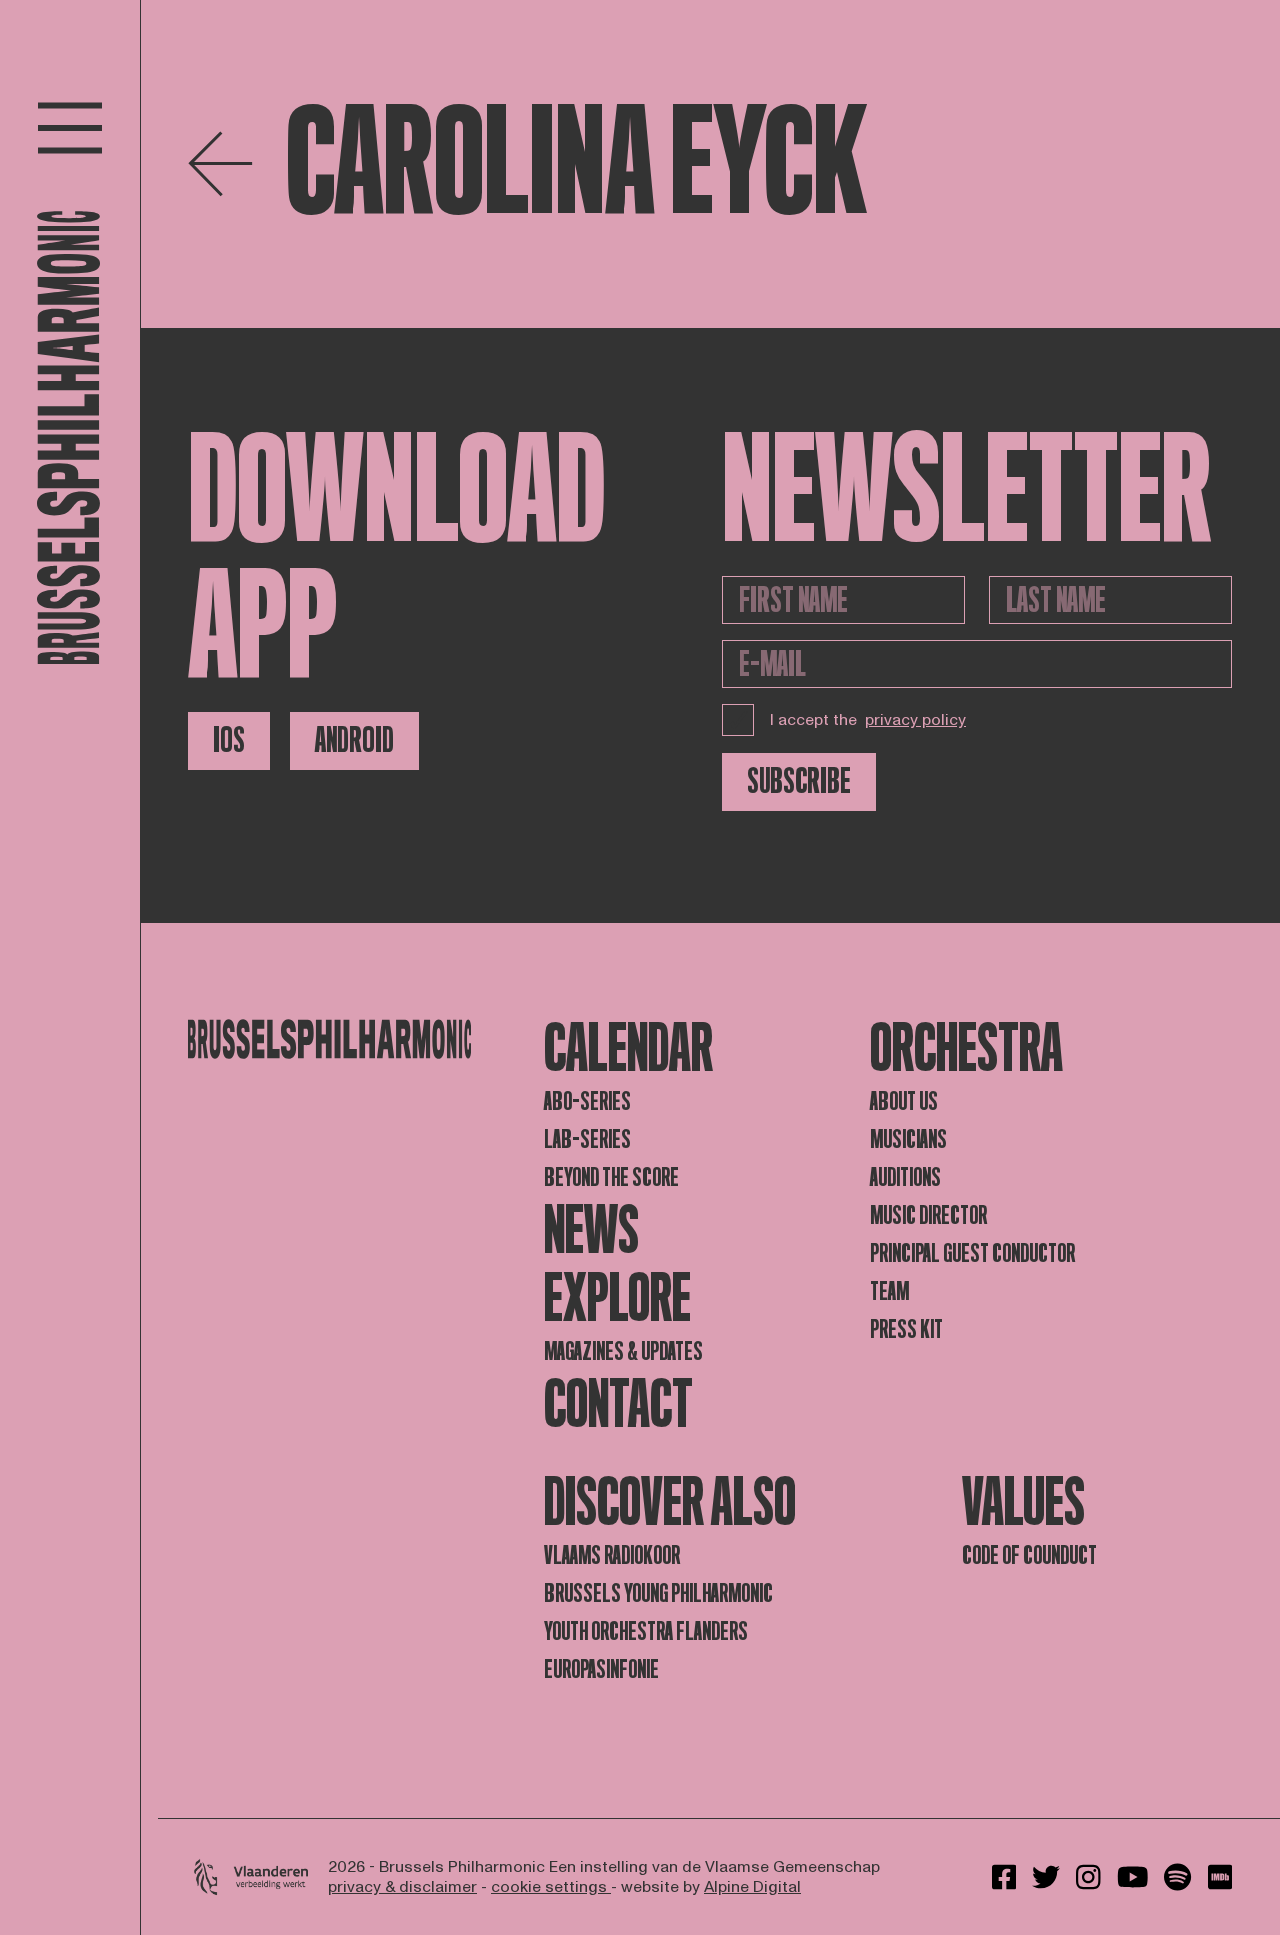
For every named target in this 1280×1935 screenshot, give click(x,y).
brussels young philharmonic (658, 1593)
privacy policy (915, 720)
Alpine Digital (752, 1887)
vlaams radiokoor (612, 1555)
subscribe (799, 781)
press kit (906, 1329)
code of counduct (1029, 1555)
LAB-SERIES (587, 1139)
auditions (905, 1177)
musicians (908, 1139)
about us (904, 1101)
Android (354, 740)
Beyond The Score (611, 1177)
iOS (229, 740)
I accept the (868, 720)
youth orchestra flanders (646, 1631)
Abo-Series (587, 1101)
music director (928, 1215)
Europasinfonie (601, 1669)
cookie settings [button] (551, 1887)
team (889, 1291)
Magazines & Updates (623, 1351)
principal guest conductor (972, 1253)
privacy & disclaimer (402, 1887)
